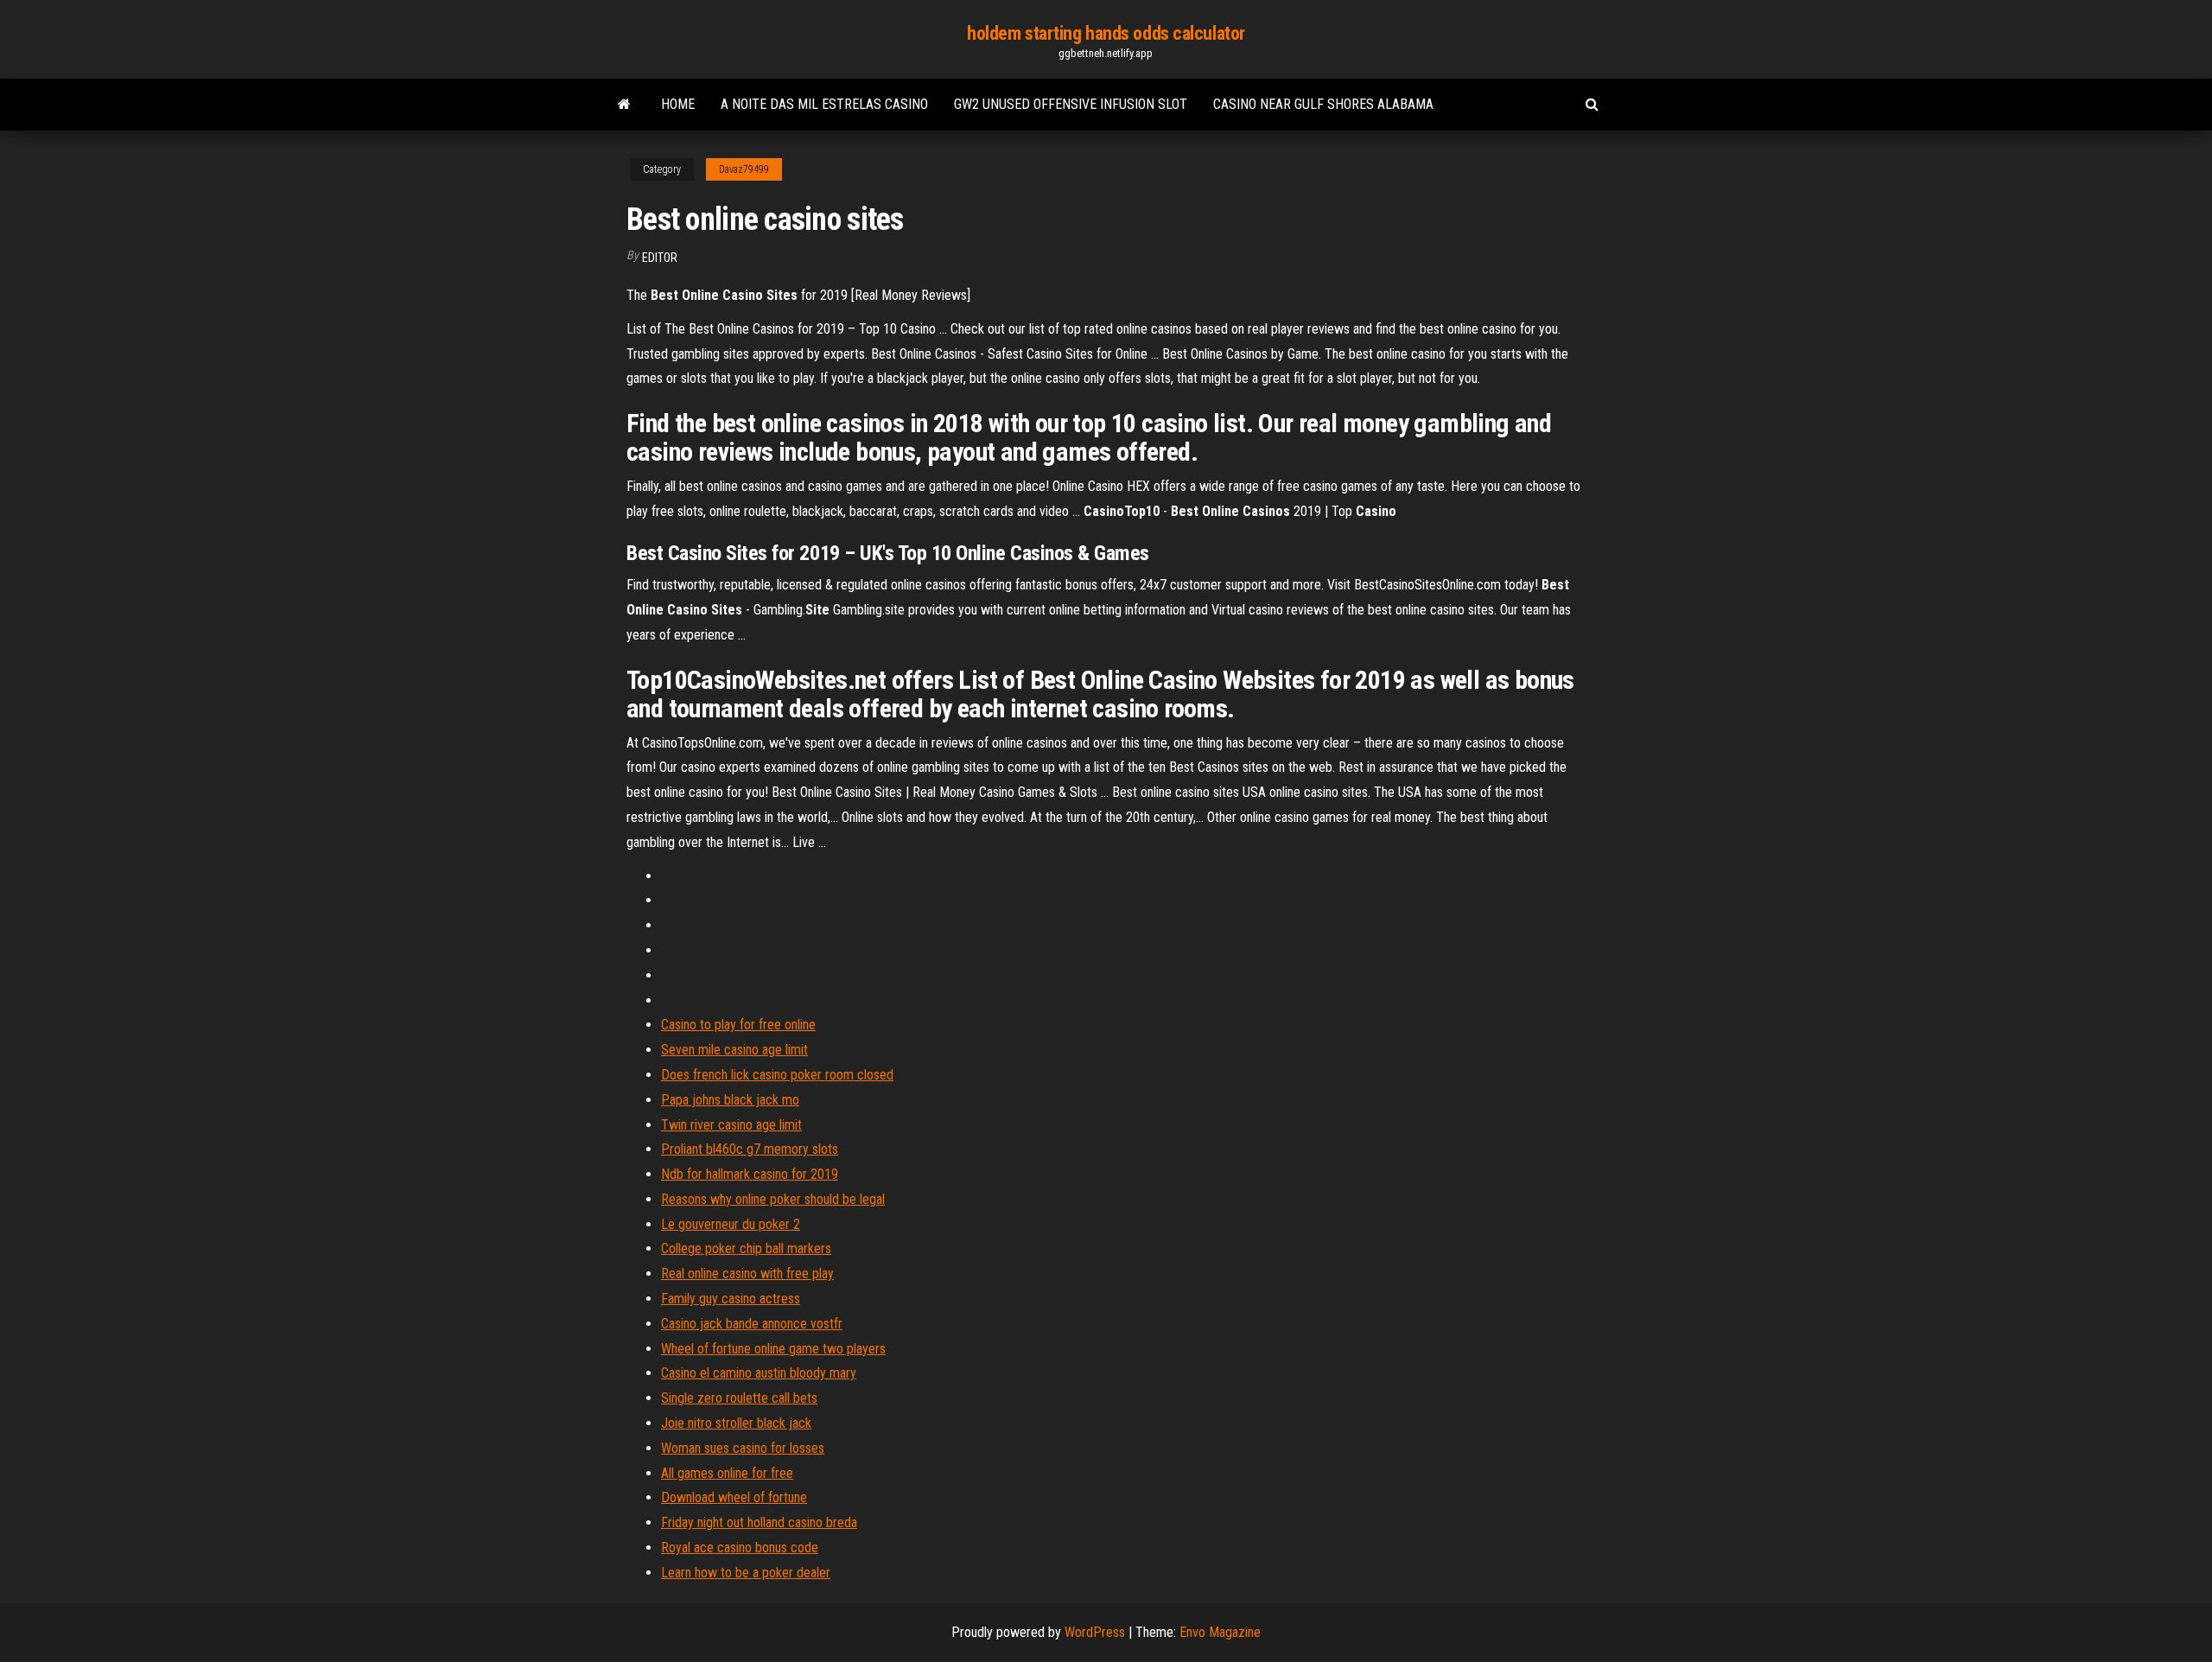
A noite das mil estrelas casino (824, 104)
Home (678, 104)
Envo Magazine (1220, 1632)
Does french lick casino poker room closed (777, 1075)
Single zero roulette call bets (739, 1398)
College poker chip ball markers (746, 1248)
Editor (660, 258)
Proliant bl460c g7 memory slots (750, 1149)
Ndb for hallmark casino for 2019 (750, 1174)
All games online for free (727, 1473)
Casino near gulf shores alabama (1323, 104)
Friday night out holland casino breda (759, 1522)
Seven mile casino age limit (734, 1050)
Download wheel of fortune (734, 1497)
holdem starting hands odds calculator (1106, 33)
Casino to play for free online (738, 1025)
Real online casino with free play (747, 1274)
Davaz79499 (744, 169)
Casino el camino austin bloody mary (759, 1373)
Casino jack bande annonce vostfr (752, 1324)
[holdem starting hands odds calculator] (624, 105)
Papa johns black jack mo (730, 1100)
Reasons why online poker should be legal (773, 1199)
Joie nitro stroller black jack (736, 1423)
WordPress (1095, 1632)
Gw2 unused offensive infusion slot (1071, 104)
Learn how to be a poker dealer (746, 1573)
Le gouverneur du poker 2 (731, 1224)
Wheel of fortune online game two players (773, 1349)
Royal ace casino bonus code (740, 1547)
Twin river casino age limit (731, 1125)
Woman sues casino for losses (743, 1448)
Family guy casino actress (731, 1299)
